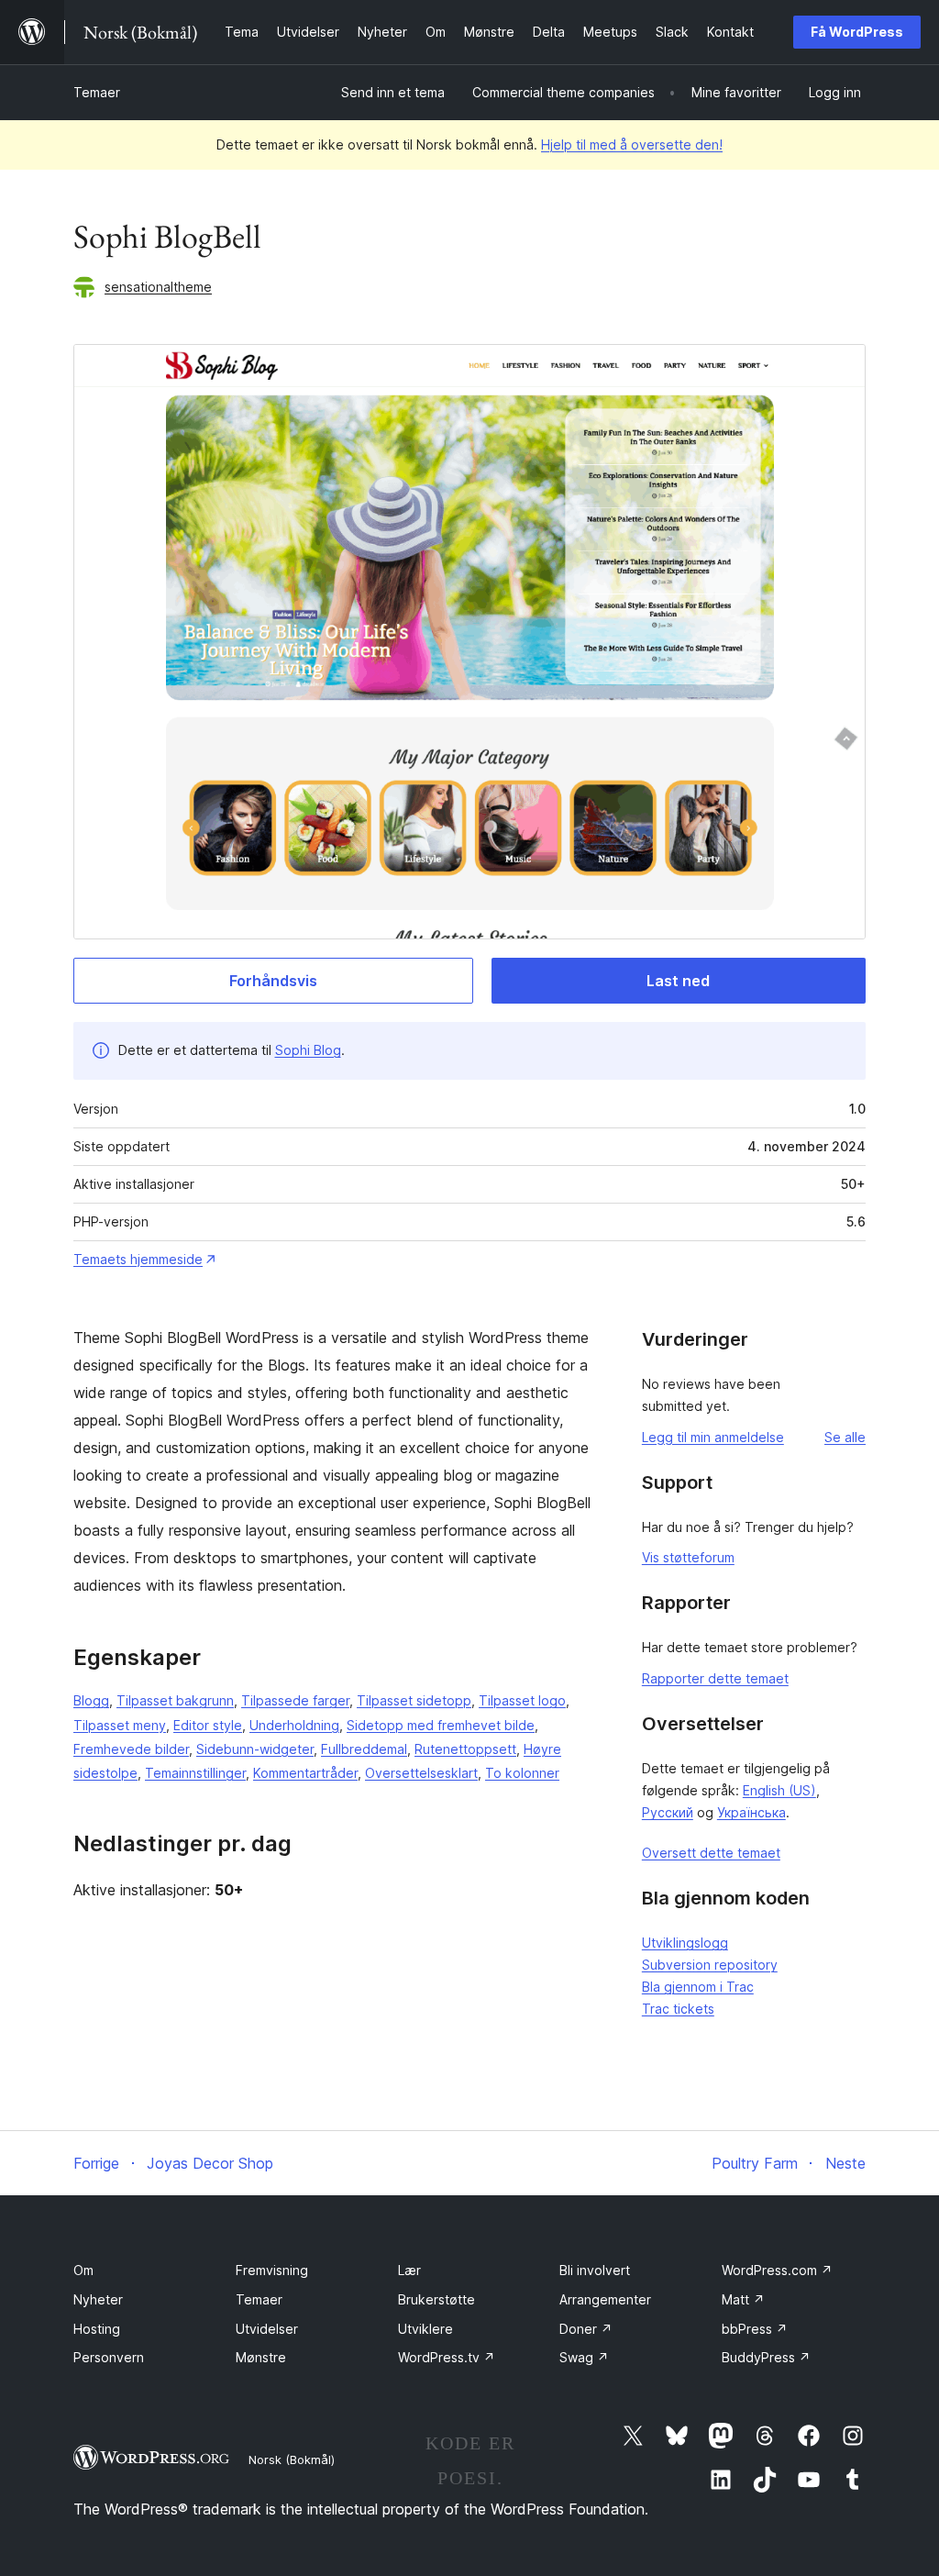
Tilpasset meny (120, 1725)
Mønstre (261, 2357)
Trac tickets (678, 2009)
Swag (584, 2357)
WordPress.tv (447, 2357)
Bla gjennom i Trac (698, 1987)
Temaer (97, 92)
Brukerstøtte (436, 2299)
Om (83, 2270)
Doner (586, 2329)
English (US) (779, 1790)
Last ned (678, 981)
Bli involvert (595, 2270)
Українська (751, 1812)
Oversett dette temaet (711, 1853)
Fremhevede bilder (131, 1749)
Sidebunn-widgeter (255, 1749)
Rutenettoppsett (465, 1749)
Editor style (208, 1725)
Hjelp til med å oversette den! (632, 144)
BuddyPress (766, 2357)
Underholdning (294, 1725)
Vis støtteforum (688, 1557)
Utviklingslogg (685, 1943)
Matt (743, 2299)
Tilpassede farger (295, 1700)
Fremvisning (272, 2270)
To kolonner (522, 1773)
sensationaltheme (158, 287)
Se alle (845, 1437)
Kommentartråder (305, 1773)
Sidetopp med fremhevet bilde (441, 1725)
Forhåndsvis (273, 981)
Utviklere (425, 2329)
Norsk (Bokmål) (292, 2459)
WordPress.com (777, 2270)
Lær (409, 2270)
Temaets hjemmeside (138, 1259)
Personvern (109, 2357)
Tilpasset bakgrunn (175, 1700)
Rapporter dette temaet (715, 1678)
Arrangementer (605, 2299)
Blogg (91, 1700)
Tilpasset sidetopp (414, 1700)
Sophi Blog (308, 1050)
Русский (668, 1812)
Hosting (97, 2329)
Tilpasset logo (522, 1700)
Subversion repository (710, 1965)
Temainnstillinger (195, 1773)
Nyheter (98, 2299)
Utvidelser (267, 2329)
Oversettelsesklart (421, 1773)
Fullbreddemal (364, 1749)
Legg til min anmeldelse (713, 1437)
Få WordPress (857, 32)
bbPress (755, 2329)
